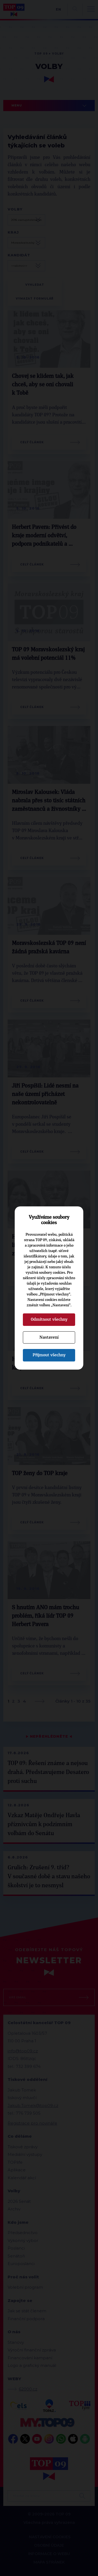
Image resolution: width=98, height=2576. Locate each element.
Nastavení (49, 1337)
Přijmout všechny (49, 1355)
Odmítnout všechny (49, 1319)
